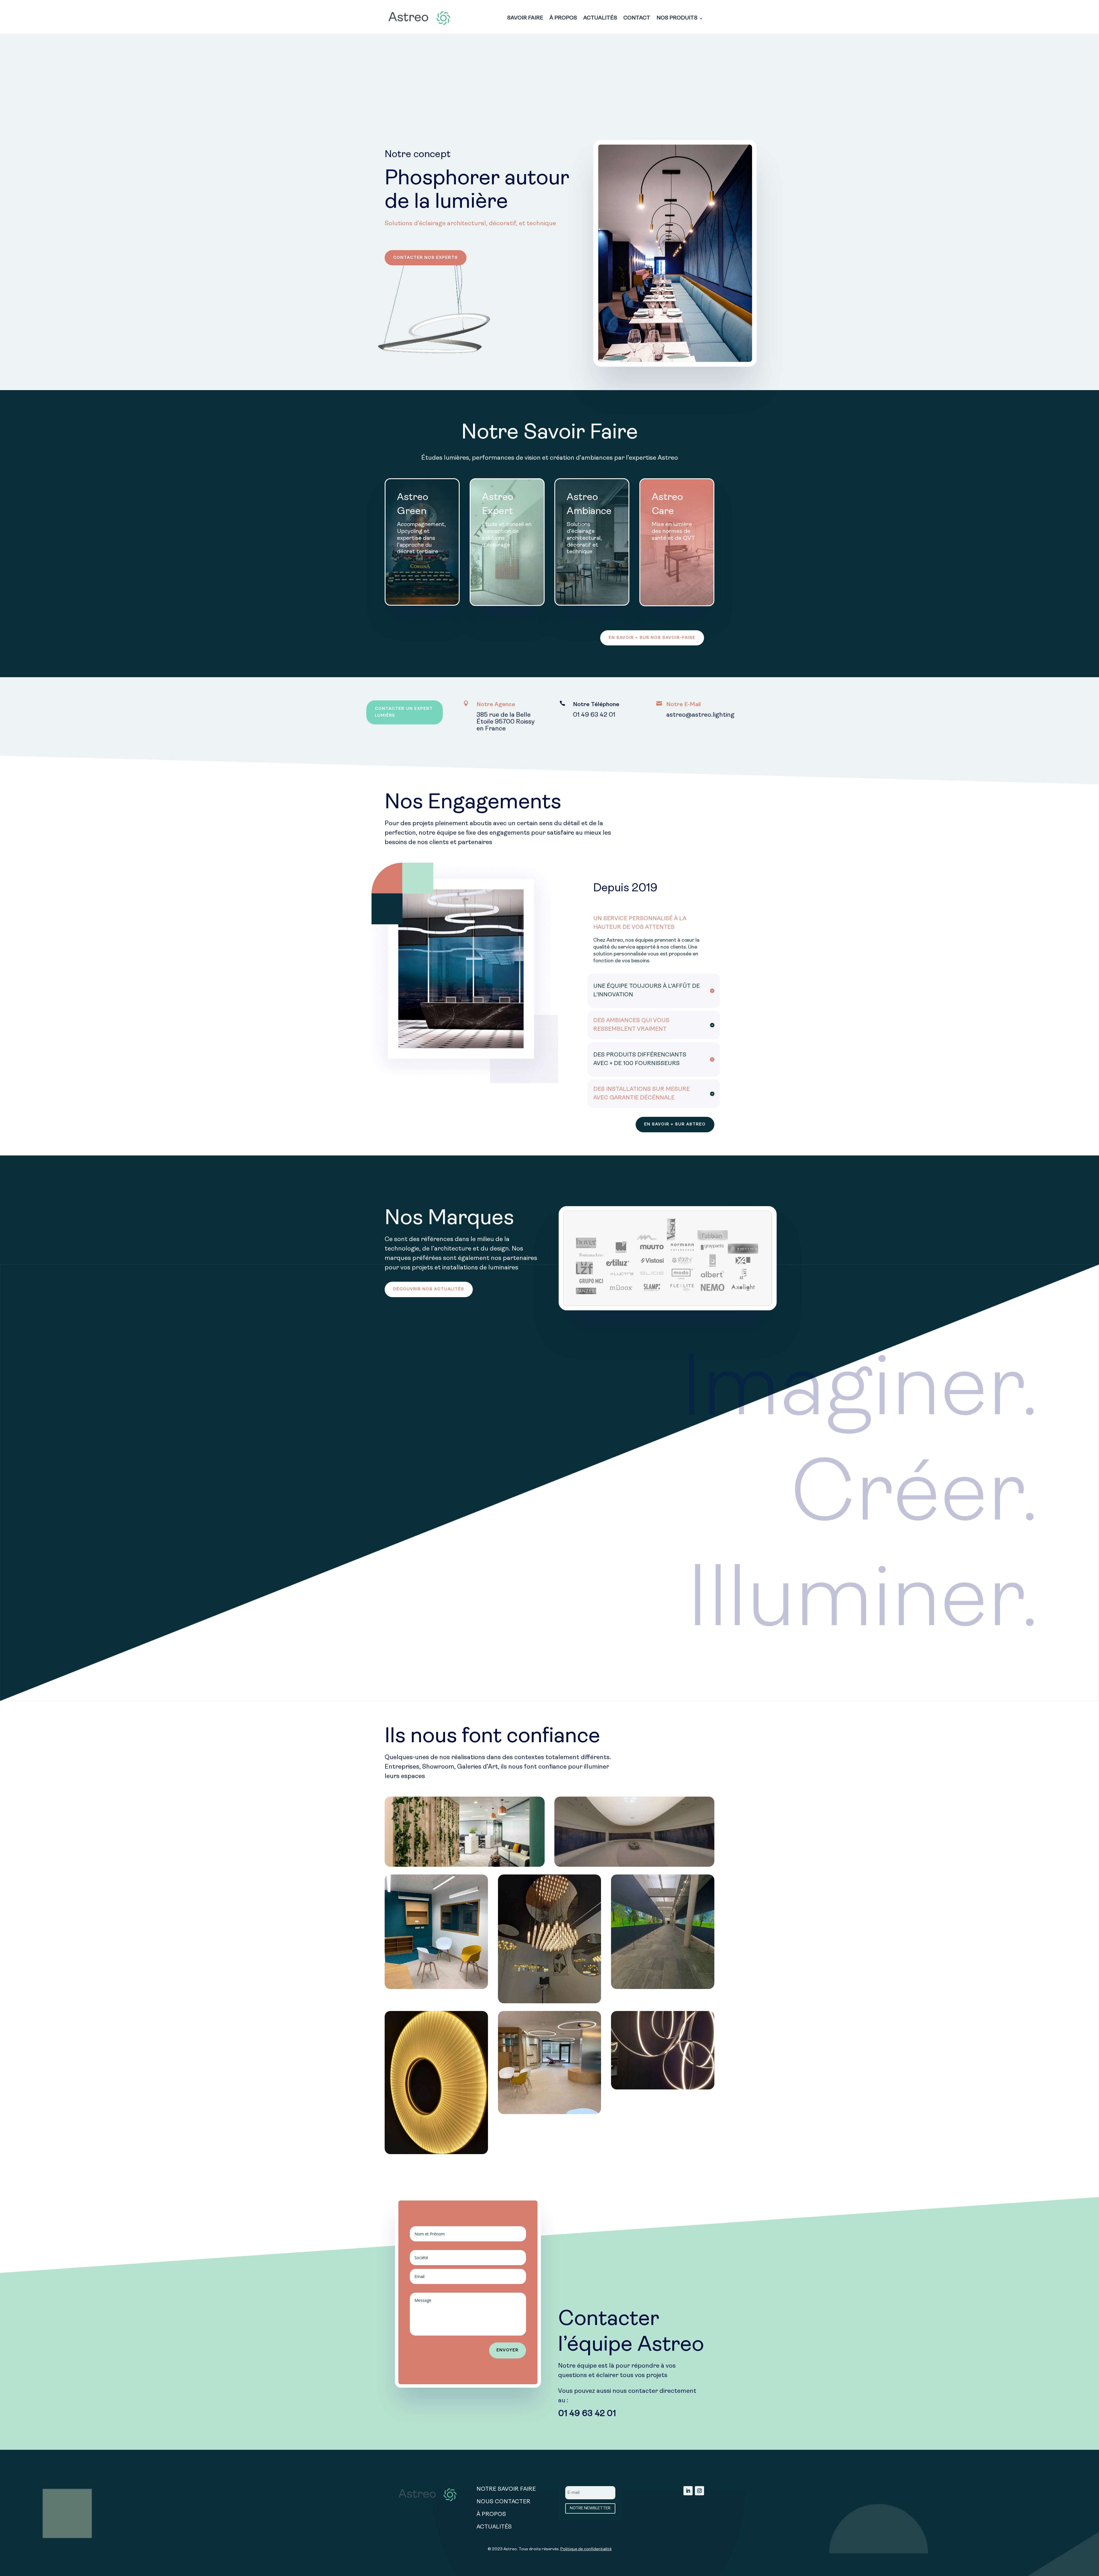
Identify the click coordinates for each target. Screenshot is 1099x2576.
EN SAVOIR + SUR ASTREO (675, 1124)
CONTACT (637, 19)
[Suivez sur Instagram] (699, 2491)
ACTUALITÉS (600, 19)
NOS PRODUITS (677, 19)
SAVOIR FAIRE (525, 19)
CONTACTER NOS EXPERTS (426, 258)
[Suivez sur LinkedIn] (688, 2491)
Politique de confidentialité (586, 2549)
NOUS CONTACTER (503, 2502)
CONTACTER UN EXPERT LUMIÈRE (404, 712)
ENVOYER (508, 2350)
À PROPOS (563, 19)
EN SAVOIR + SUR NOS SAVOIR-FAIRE (652, 638)
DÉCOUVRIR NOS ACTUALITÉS (429, 1289)
